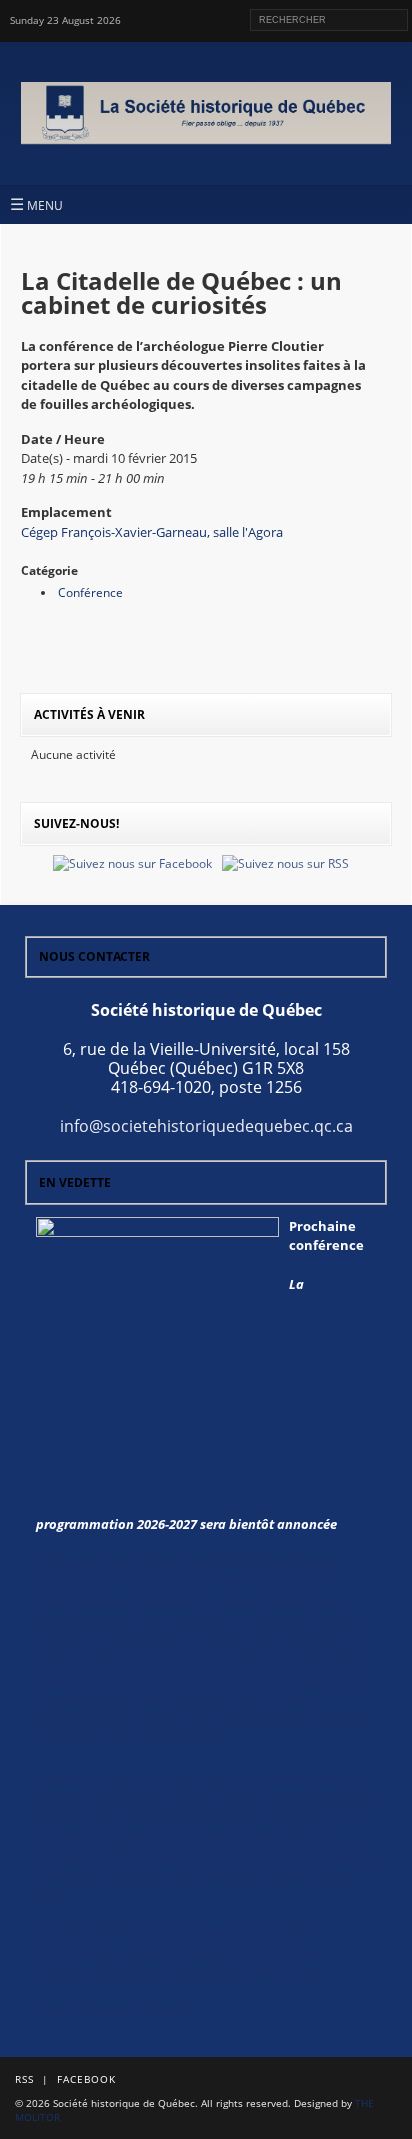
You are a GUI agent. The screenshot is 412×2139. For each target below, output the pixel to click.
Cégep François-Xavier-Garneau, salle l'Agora (152, 532)
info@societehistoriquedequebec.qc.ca (206, 1126)
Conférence (90, 592)
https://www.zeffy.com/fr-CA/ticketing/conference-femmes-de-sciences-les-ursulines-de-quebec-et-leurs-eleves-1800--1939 (181, 1952)
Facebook (86, 2079)
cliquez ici (163, 2011)
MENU (36, 204)
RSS (24, 2079)
